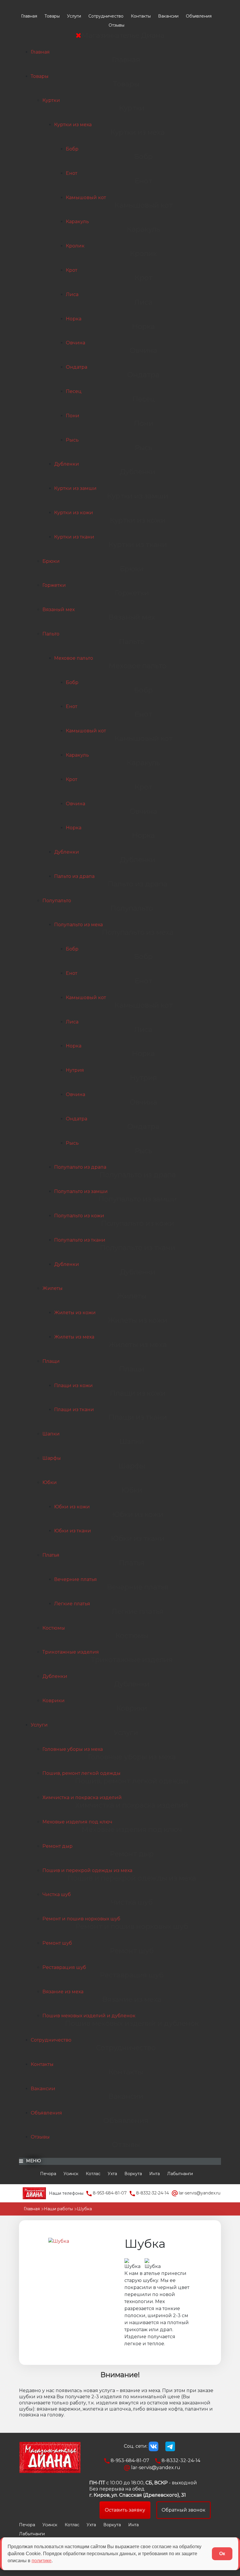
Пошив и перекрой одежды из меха (87, 1870)
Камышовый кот (86, 198)
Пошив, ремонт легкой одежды (82, 1773)
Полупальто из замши (81, 1191)
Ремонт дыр (58, 1846)
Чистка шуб (57, 1894)
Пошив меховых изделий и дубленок (89, 2016)
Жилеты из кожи (75, 1313)
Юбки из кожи (72, 1507)
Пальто (51, 634)
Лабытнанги (180, 2174)
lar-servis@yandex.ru (199, 2193)
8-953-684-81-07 (109, 2193)
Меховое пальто (74, 658)
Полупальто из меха (78, 925)
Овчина (76, 343)
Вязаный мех (59, 610)
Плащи (51, 1361)
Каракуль (77, 222)
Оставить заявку (125, 2510)
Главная (29, 16)
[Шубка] (59, 2241)
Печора (48, 2174)
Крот (72, 270)
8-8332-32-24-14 (152, 2193)
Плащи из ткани (74, 1410)
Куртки (51, 100)
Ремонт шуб (57, 1943)
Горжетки (54, 585)
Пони (73, 416)
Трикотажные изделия (71, 1652)
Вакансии (168, 16)
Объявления (199, 16)
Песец (74, 391)
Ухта (112, 2174)
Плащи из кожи (73, 1386)
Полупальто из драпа (80, 1167)
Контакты (141, 16)
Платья (51, 1555)
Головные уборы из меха (73, 1749)
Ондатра (77, 367)
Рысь (72, 440)
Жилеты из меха (74, 1337)
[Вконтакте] (154, 2446)
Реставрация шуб (64, 1967)
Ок (222, 2554)
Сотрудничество (106, 16)
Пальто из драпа (74, 876)
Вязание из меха (63, 1992)
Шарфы (52, 1458)
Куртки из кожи (74, 513)
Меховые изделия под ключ (77, 1822)
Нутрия (75, 1070)
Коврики (54, 1701)
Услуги (74, 16)
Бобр (72, 149)
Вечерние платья (76, 1579)
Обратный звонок (184, 2510)
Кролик (75, 246)
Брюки (51, 561)
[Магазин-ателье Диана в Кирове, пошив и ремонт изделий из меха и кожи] (34, 2193)
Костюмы (54, 1628)
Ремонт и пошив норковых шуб (81, 1919)
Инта (155, 2174)
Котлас (93, 2174)
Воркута (133, 2174)
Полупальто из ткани (80, 1240)
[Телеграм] (170, 2446)
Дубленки (67, 464)
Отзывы (116, 25)
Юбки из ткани (73, 1531)
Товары (52, 16)
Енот (72, 173)
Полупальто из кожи (79, 1216)
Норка (74, 319)
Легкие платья (72, 1604)
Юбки (50, 1482)
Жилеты (53, 1288)
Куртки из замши (75, 488)
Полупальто (57, 901)
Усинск (71, 2174)
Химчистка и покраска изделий (82, 1798)
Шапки (51, 1434)
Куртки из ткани (74, 537)
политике (42, 2561)
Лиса (72, 294)
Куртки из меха (73, 125)
